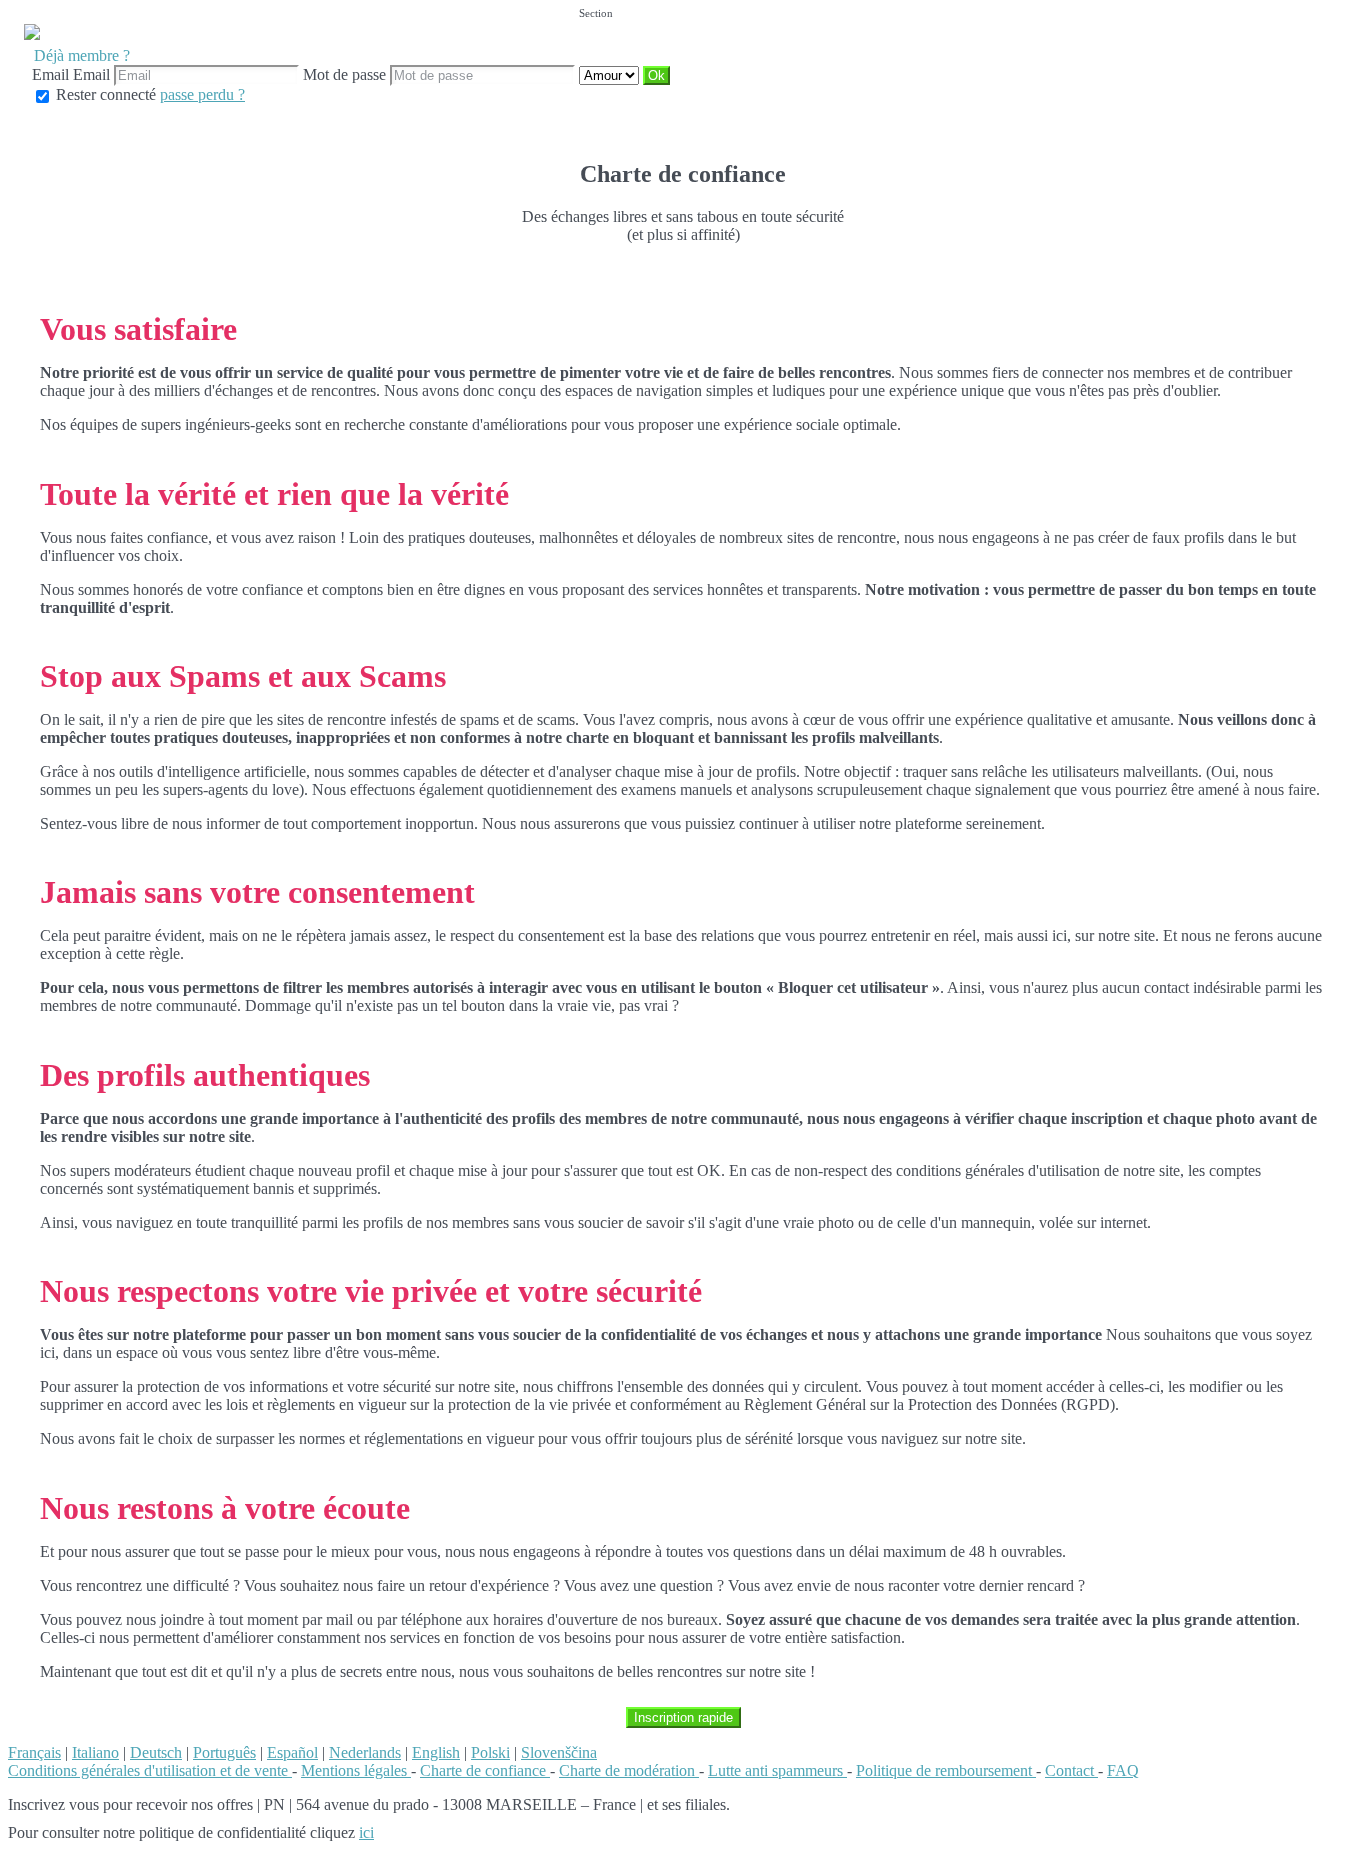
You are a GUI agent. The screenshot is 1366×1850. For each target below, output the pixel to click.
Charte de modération (629, 1770)
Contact (1071, 1770)
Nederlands (365, 1752)
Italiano (95, 1752)
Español (292, 1752)
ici (366, 1832)
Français (34, 1752)
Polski (490, 1752)
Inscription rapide (683, 1717)
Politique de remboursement (946, 1770)
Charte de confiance (485, 1770)
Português (224, 1752)
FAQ (1123, 1770)
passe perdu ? (202, 94)
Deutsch (156, 1752)
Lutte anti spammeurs (777, 1770)
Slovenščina (559, 1752)
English (436, 1752)
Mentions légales (356, 1770)
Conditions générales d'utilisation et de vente (150, 1770)
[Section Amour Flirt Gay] (611, 74)
